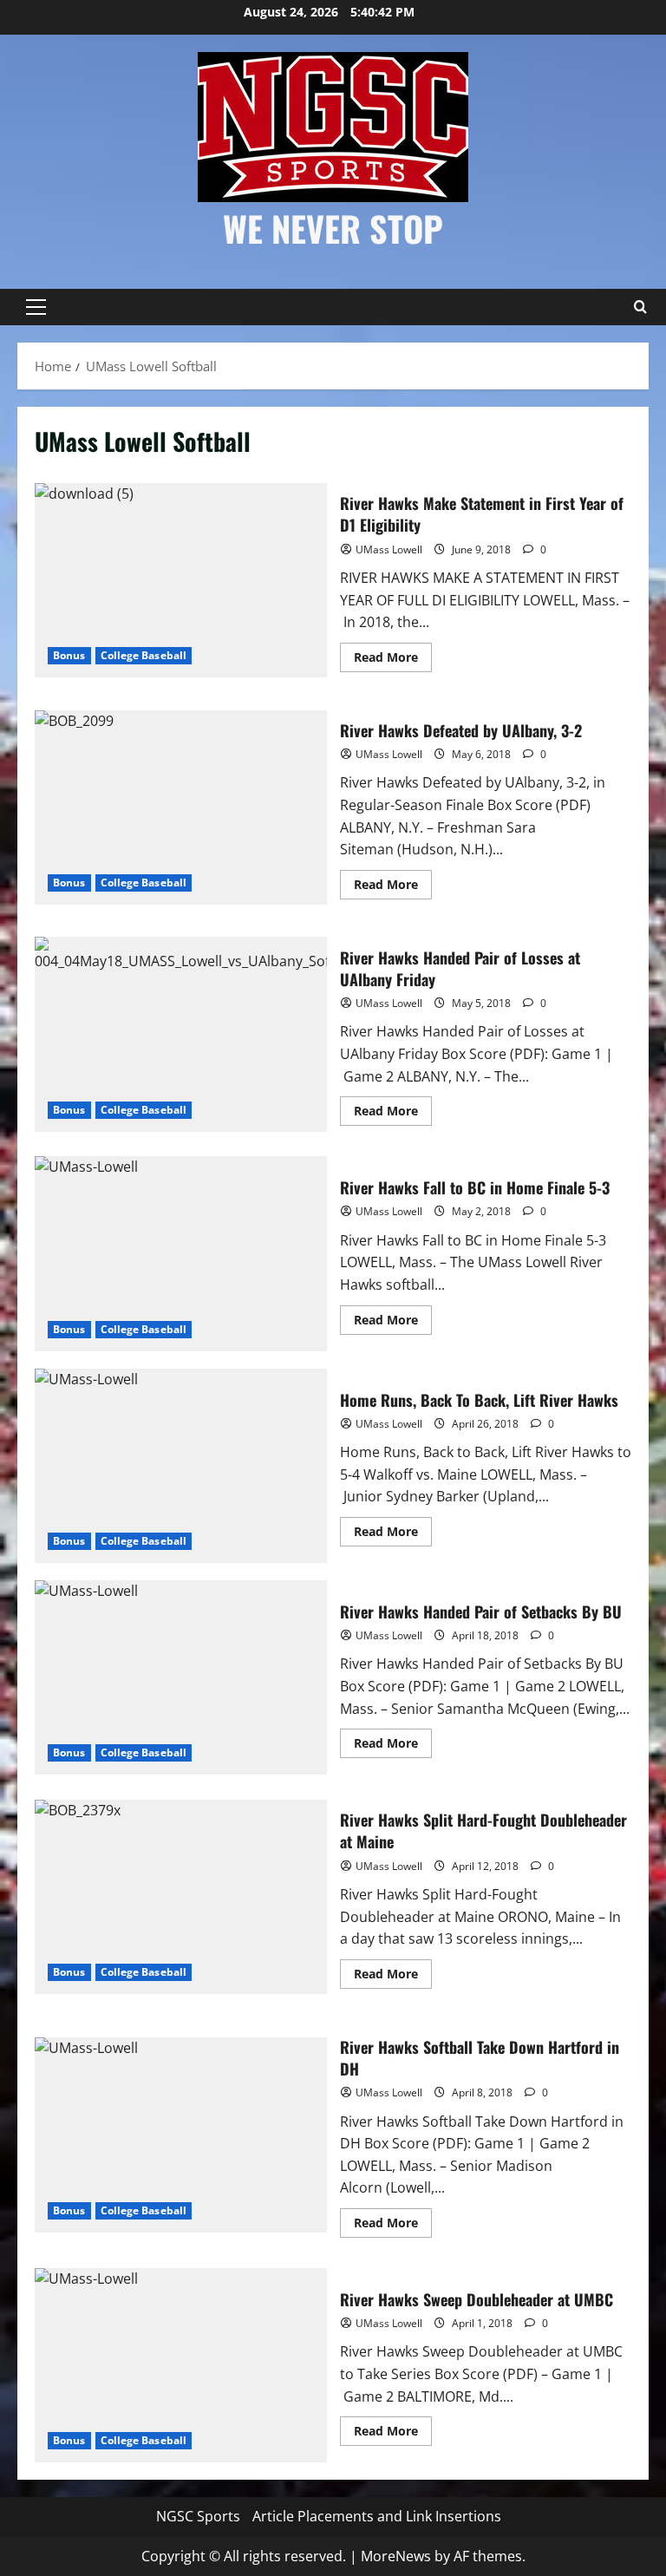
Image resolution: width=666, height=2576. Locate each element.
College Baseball (144, 655)
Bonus (69, 655)
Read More (393, 660)
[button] (36, 307)
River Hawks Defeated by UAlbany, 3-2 (181, 807)
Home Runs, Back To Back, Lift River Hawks (181, 1466)
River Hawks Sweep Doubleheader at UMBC (181, 2365)
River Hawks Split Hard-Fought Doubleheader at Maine (181, 1897)
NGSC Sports (198, 2516)
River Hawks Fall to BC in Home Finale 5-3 (181, 1253)
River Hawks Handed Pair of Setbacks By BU (181, 1677)
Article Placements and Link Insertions (377, 2516)
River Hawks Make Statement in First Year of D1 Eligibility (181, 580)
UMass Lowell (389, 549)
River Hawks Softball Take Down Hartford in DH (181, 2135)
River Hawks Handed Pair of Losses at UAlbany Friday (181, 1034)
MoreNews (396, 2556)
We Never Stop (333, 228)
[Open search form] (640, 307)
